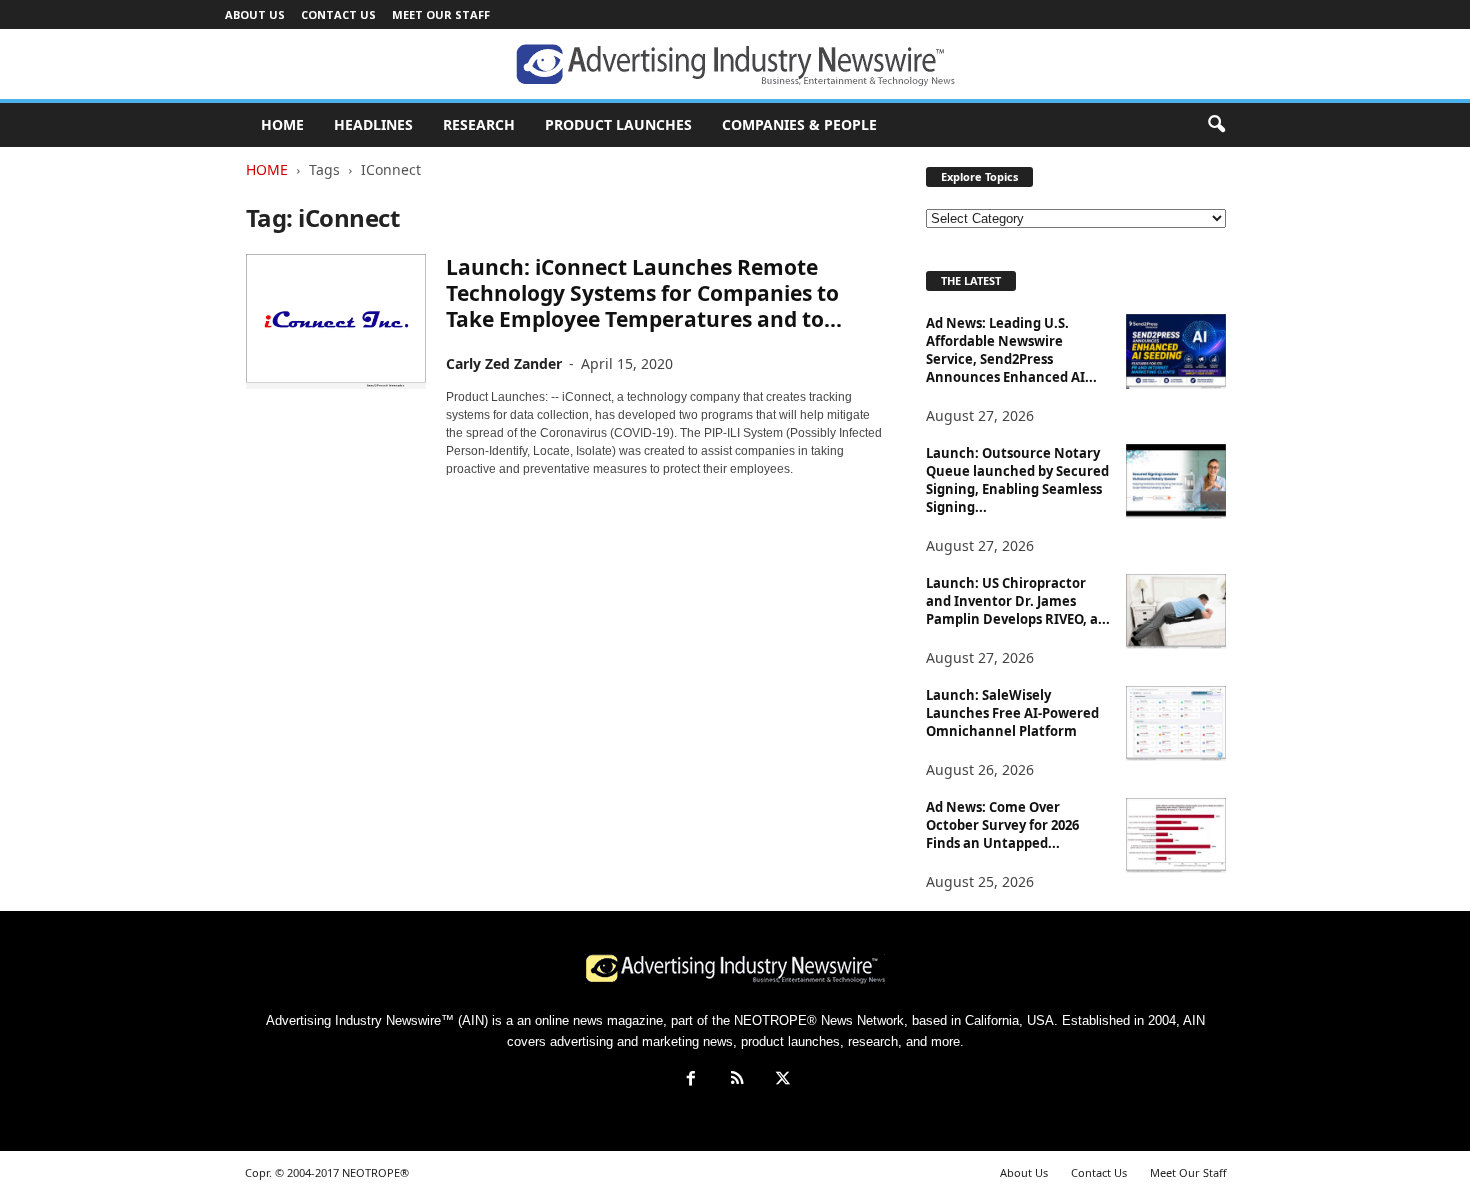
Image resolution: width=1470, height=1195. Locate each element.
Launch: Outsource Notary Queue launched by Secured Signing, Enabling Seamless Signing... (1017, 480)
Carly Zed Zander (504, 363)
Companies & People (799, 124)
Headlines (373, 124)
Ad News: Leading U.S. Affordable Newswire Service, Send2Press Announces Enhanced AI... (1011, 350)
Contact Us (338, 14)
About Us (255, 14)
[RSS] (737, 1080)
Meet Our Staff (441, 14)
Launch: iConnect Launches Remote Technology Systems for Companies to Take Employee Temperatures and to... (644, 293)
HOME (282, 124)
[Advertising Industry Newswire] (735, 65)
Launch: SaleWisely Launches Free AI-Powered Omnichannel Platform (1012, 713)
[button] (1216, 125)
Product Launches (618, 124)
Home (267, 169)
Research (479, 124)
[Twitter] (781, 1080)
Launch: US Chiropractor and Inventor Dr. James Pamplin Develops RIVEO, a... (1018, 601)
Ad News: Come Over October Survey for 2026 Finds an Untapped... (1002, 825)
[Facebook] (691, 1080)
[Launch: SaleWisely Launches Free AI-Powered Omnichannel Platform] (1176, 723)
